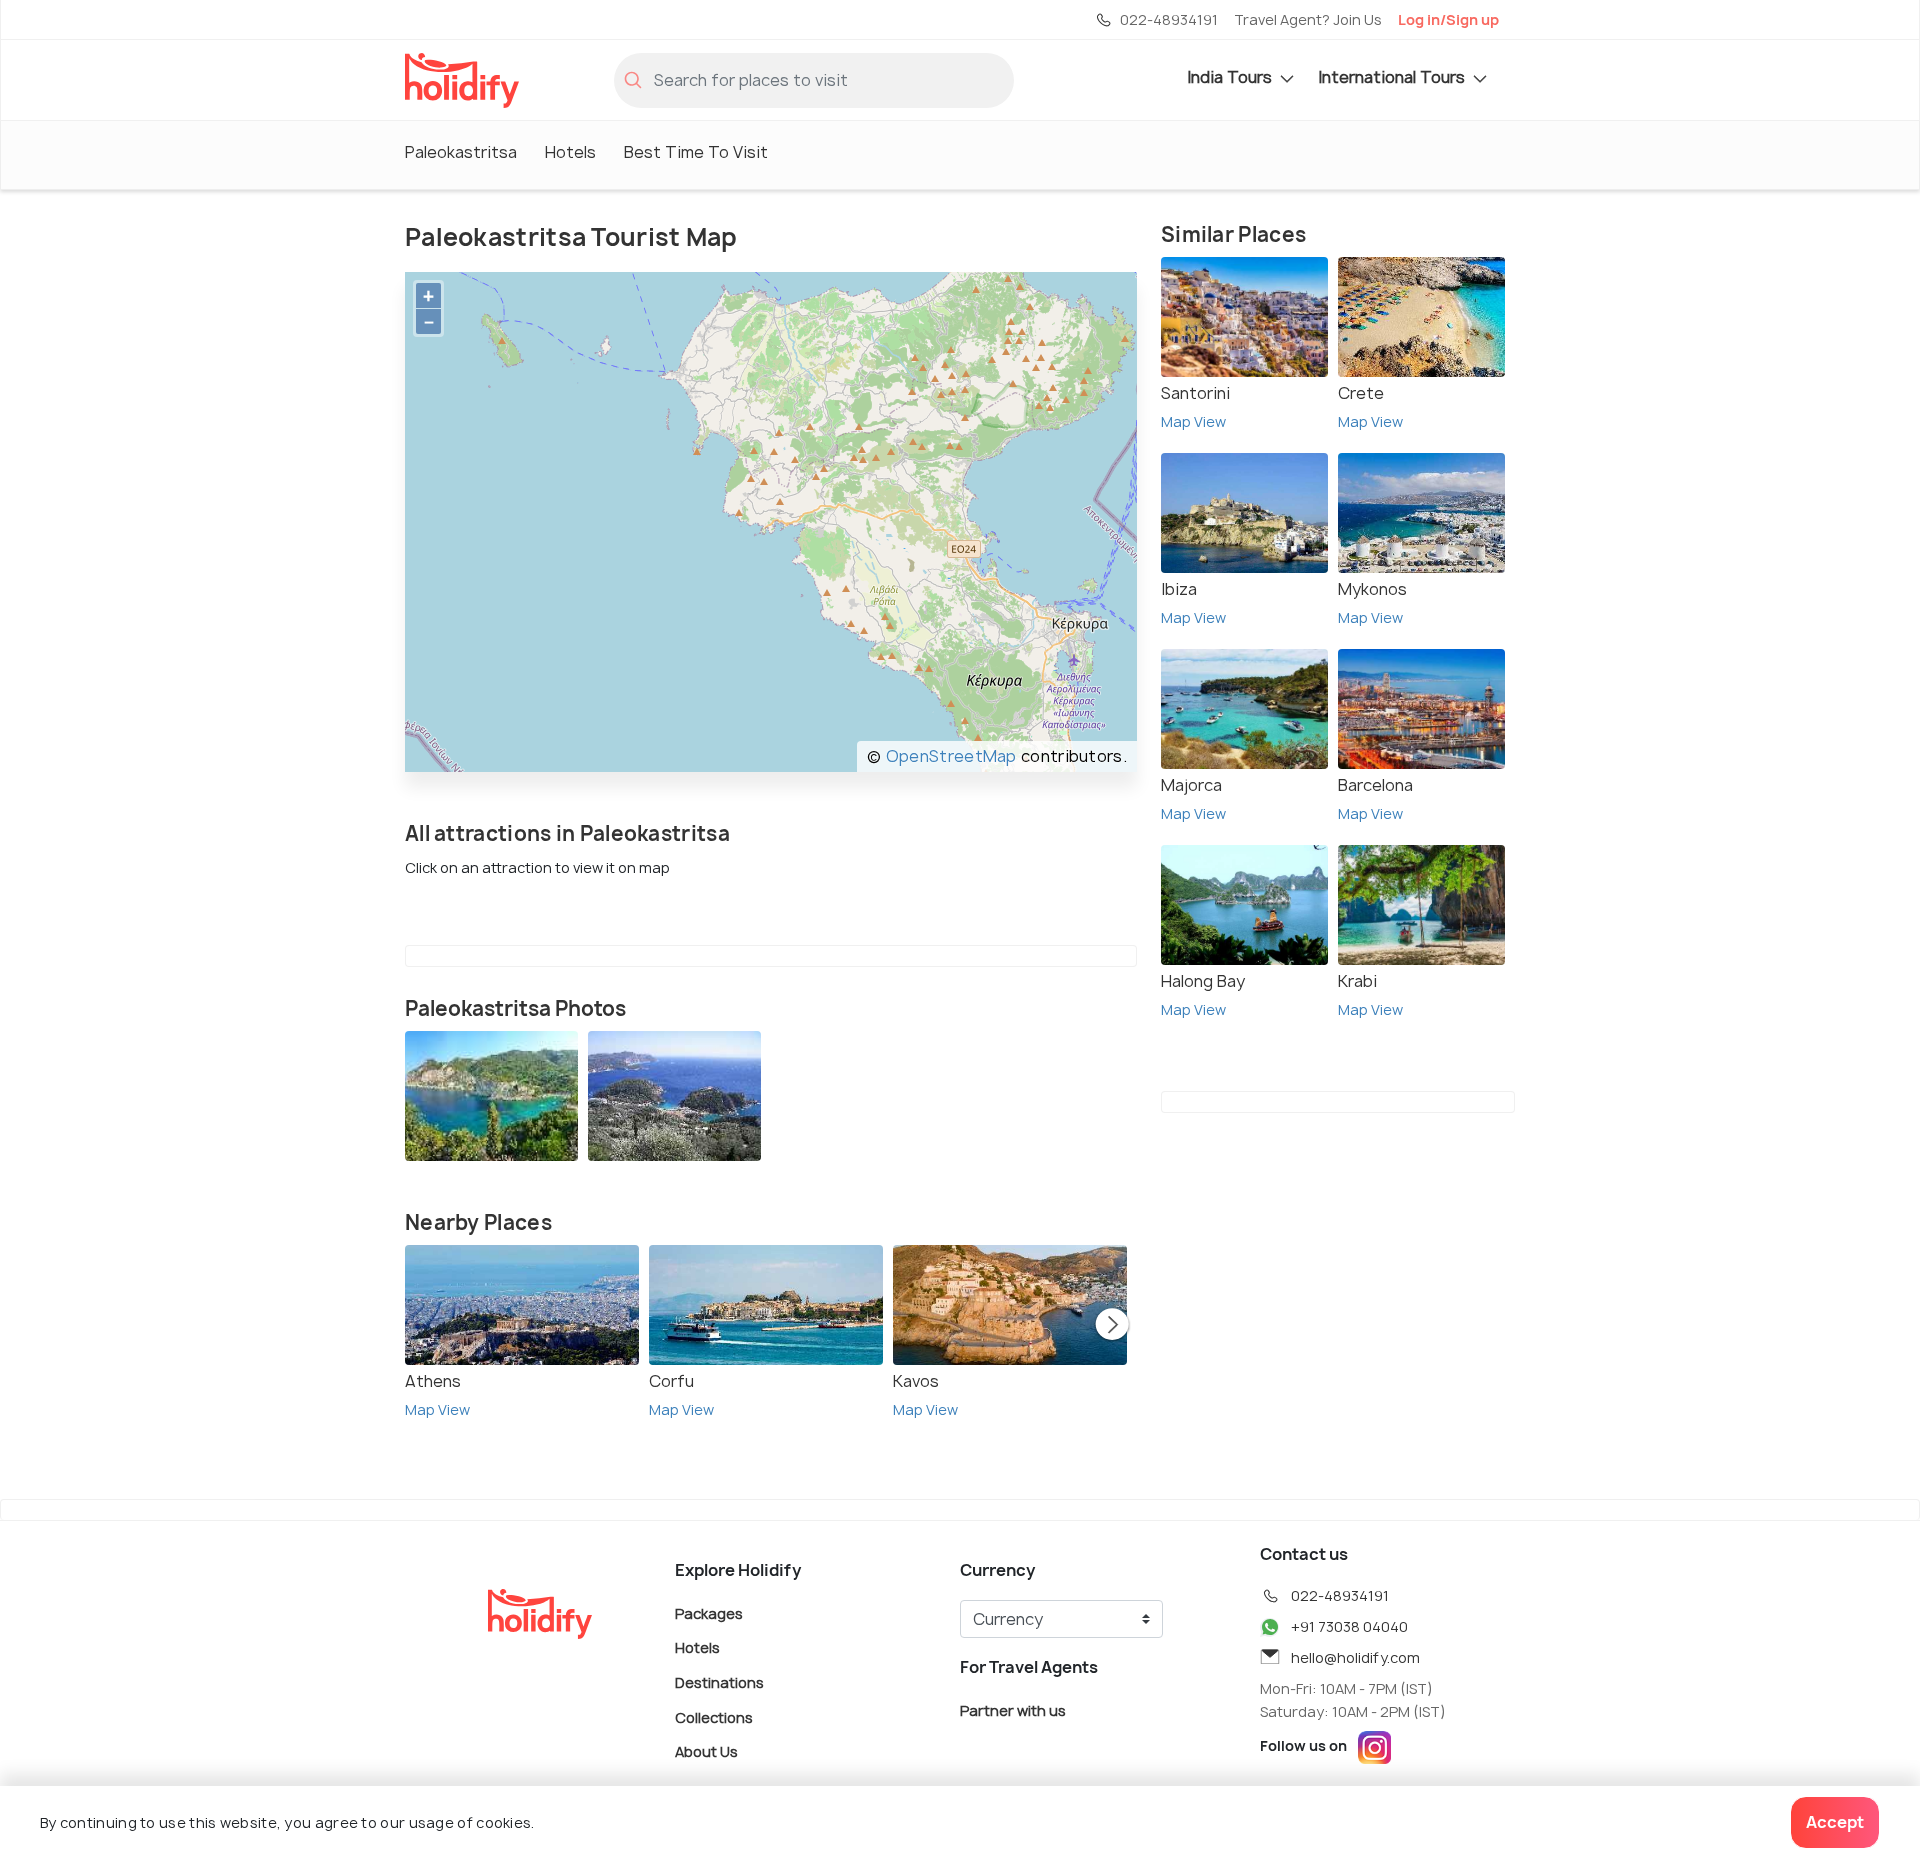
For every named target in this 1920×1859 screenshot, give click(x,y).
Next (1112, 1326)
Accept (1835, 1822)
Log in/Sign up (1448, 19)
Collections (714, 1716)
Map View (437, 1409)
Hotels (570, 152)
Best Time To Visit (696, 152)
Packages (709, 1612)
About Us (706, 1751)
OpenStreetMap (951, 756)
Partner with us (1013, 1709)
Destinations (719, 1682)
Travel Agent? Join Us (1308, 19)
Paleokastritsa (461, 152)
